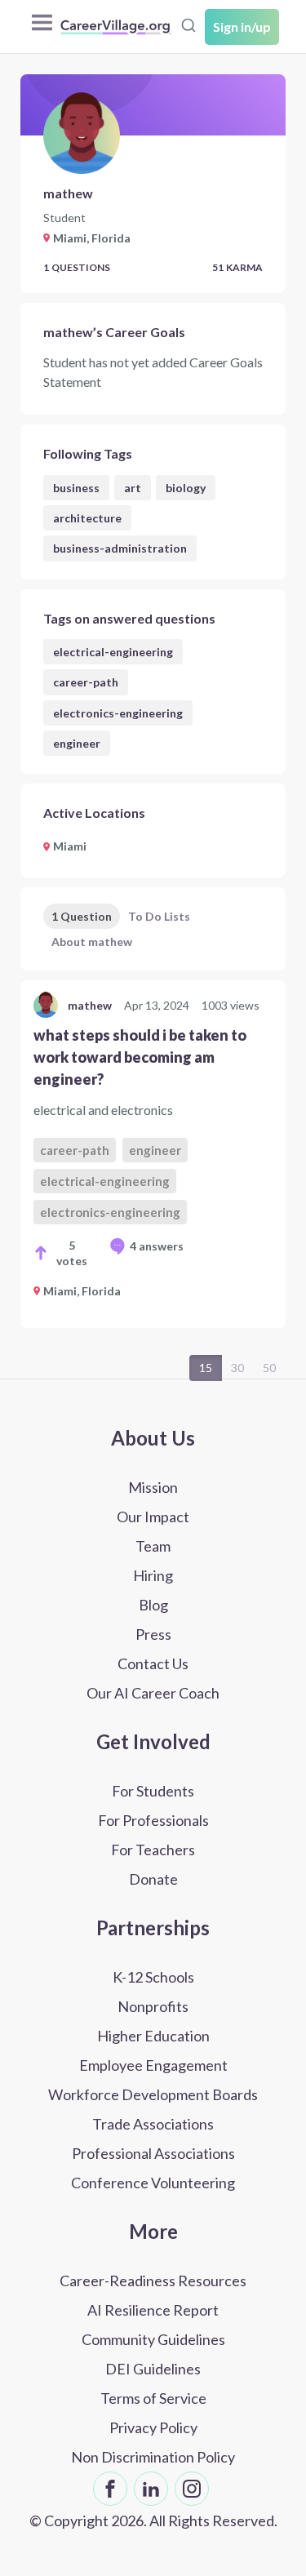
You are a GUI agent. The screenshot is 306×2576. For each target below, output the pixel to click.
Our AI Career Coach (153, 1693)
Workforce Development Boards (153, 2094)
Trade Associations (153, 2124)
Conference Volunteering (153, 2183)
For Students (153, 1791)
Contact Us (153, 1663)
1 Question (82, 916)
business (76, 488)
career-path (86, 682)
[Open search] (188, 25)
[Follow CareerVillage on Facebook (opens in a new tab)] (110, 2489)
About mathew (92, 942)
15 (206, 1368)
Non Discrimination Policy (153, 2457)
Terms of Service (153, 2398)
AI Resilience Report (153, 2310)
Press (153, 1634)
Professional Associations (153, 2153)
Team (153, 1546)
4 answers (157, 1246)
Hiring (153, 1575)
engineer (77, 743)
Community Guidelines (153, 2339)
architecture (87, 518)
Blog (153, 1605)
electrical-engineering (113, 652)
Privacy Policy (153, 2427)
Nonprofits (153, 2006)
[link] (153, 1154)
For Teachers (153, 1850)
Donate (153, 1879)
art (133, 488)
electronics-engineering (118, 713)
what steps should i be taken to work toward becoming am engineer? (140, 1057)
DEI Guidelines (153, 2369)
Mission (153, 1487)
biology (186, 488)
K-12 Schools (153, 1977)
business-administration (120, 548)
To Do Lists (159, 916)
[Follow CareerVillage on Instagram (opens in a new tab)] (192, 2489)
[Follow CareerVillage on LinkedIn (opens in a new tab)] (151, 2489)
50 (269, 1368)
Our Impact (153, 1517)
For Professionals (153, 1820)
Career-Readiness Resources (153, 2281)
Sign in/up (242, 27)
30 (237, 1368)
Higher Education (153, 2036)
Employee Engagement (153, 2065)
